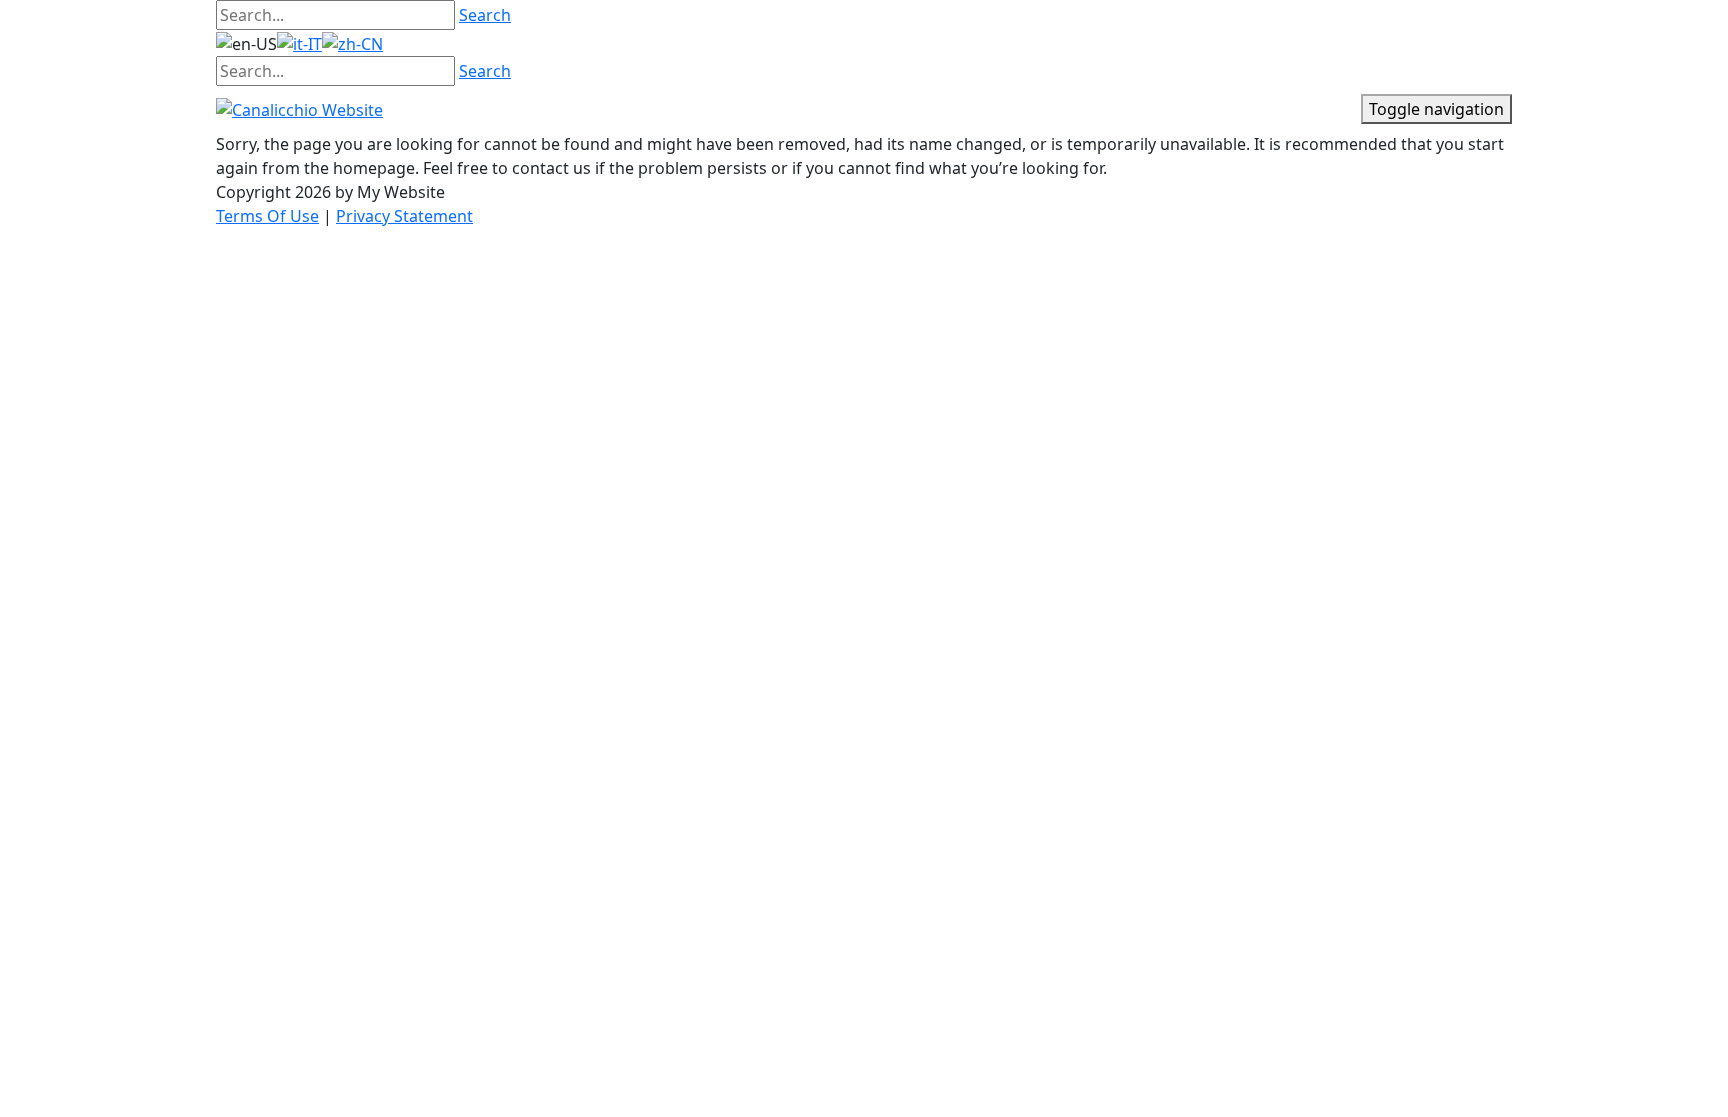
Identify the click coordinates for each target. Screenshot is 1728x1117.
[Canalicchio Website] (299, 108)
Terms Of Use (267, 216)
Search (485, 15)
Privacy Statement (404, 216)
